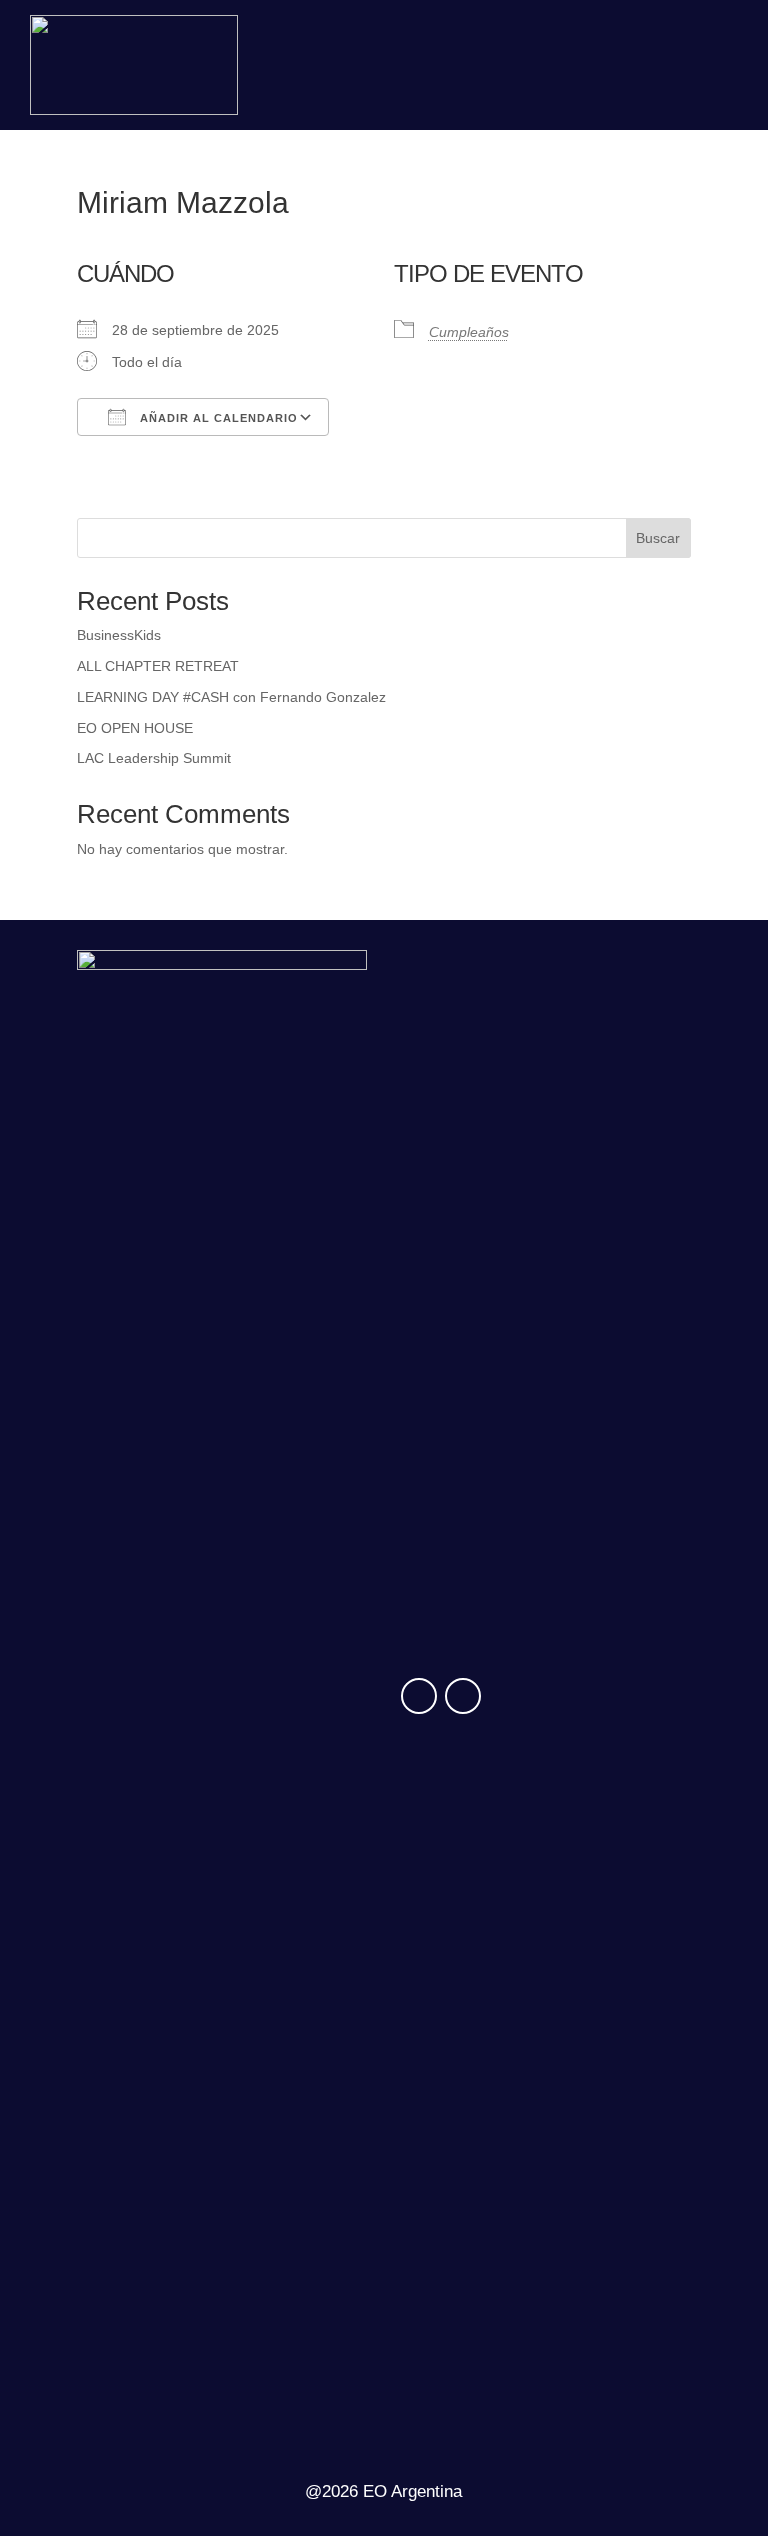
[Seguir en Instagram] (419, 1696)
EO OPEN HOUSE (135, 728)
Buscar (658, 538)
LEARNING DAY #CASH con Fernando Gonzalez (231, 697)
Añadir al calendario (217, 418)
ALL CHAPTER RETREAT (158, 666)
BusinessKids (119, 635)
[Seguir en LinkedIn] (463, 1696)
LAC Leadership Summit (154, 758)
